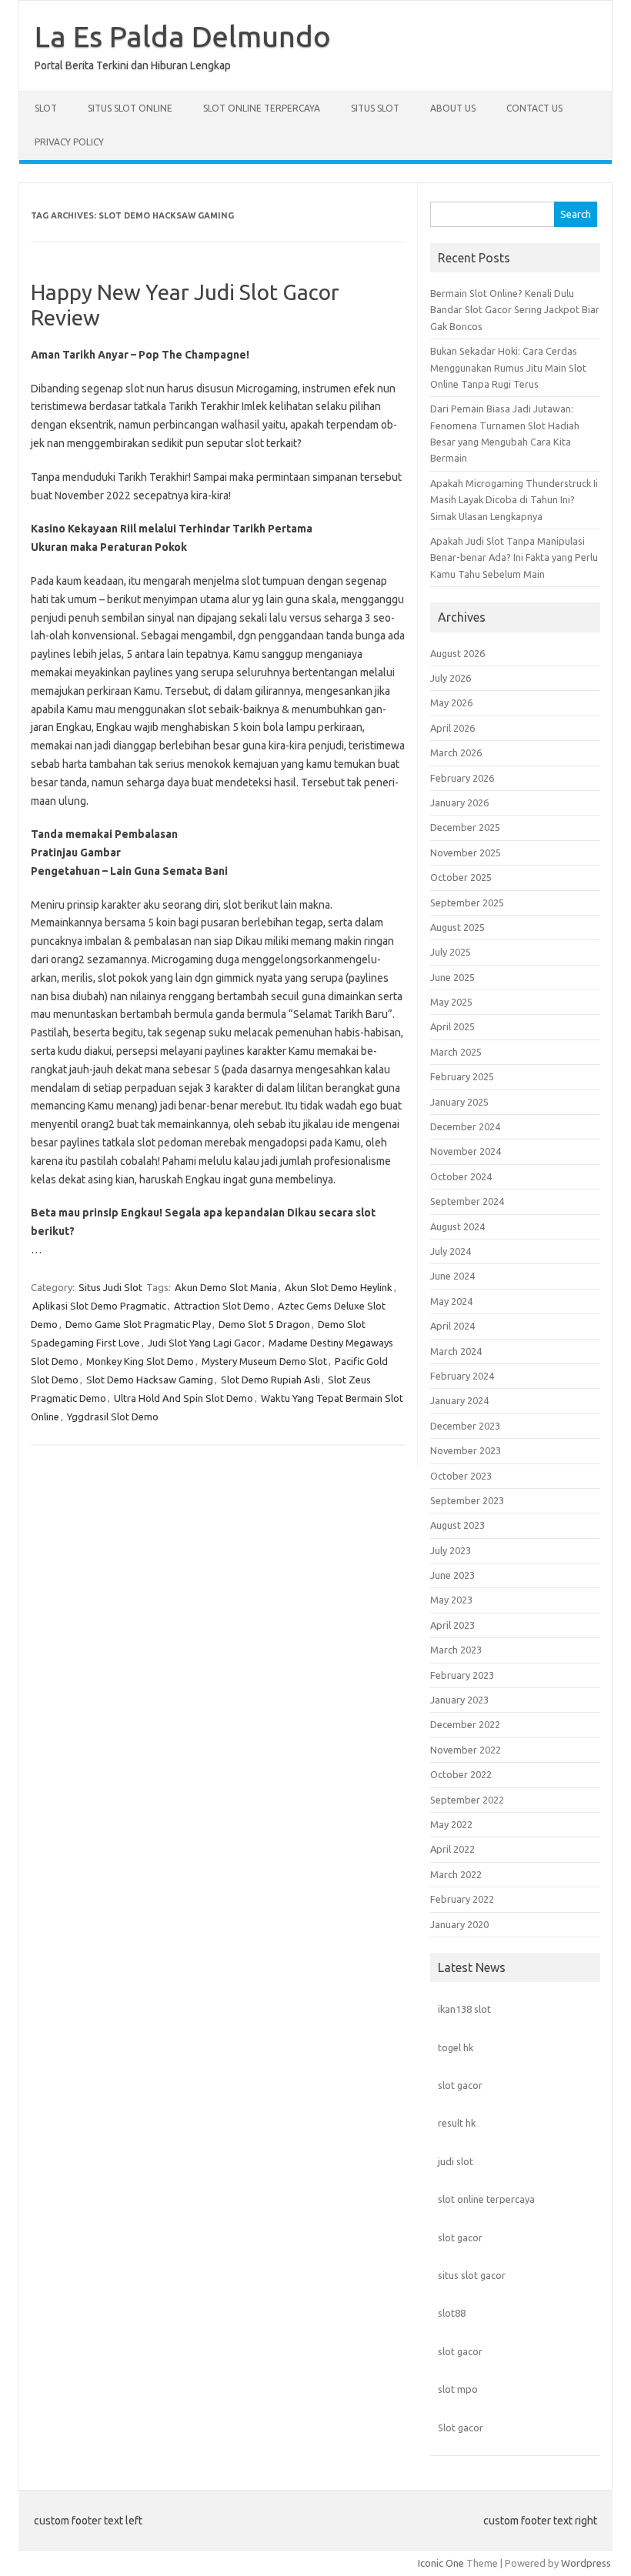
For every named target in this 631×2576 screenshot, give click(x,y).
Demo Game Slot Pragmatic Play (138, 1324)
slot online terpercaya (486, 2199)
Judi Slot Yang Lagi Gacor (204, 1343)
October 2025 (461, 877)
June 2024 (452, 1276)
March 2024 (456, 1351)
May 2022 (451, 1824)
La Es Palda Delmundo (183, 36)
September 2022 (467, 1800)
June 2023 (452, 1575)
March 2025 (456, 1052)
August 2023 (457, 1525)
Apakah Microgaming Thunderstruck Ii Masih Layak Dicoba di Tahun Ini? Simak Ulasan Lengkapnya (514, 500)
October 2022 (461, 1774)
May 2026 (451, 702)
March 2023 (456, 1650)
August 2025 (457, 927)
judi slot (456, 2161)
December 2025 (465, 827)
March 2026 (456, 752)
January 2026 (459, 802)
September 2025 (467, 903)
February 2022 (462, 1899)
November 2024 (466, 1151)
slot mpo (458, 2389)
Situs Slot (375, 108)
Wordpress (586, 2563)
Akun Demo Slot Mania (226, 1287)
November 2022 (466, 1750)
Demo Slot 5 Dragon (264, 1324)
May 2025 (451, 1002)
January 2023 (459, 1700)
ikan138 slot (464, 2009)
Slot (46, 108)
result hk (457, 2123)
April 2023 (452, 1625)
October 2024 (461, 1176)
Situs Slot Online (130, 108)
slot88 (452, 2313)
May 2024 (451, 1301)
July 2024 (451, 1251)
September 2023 (467, 1500)
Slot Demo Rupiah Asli (270, 1380)
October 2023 (461, 1476)
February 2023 (462, 1675)
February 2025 (462, 1076)
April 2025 (452, 1026)
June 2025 (452, 977)
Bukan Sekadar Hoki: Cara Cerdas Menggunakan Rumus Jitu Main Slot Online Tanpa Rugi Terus (508, 367)
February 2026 (462, 778)
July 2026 (451, 678)
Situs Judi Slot (110, 1287)
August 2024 (457, 1226)
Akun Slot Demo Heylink (339, 1287)
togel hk (456, 2047)
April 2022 (452, 1849)
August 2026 (457, 653)
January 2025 (459, 1102)
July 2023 (451, 1550)
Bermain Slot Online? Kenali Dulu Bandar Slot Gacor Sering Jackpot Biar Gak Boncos (515, 310)
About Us (453, 108)
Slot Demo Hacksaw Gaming (150, 1380)
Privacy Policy (69, 142)
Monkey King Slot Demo (140, 1361)
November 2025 (466, 853)
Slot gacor (461, 2428)
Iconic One (441, 2563)
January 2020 (459, 1924)
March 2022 (456, 1874)
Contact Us (534, 108)
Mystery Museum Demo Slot (264, 1361)
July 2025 (451, 952)
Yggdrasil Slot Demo (113, 1416)
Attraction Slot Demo (222, 1306)
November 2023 (466, 1450)
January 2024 (459, 1400)
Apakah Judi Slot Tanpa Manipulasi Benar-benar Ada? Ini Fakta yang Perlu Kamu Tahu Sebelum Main (514, 557)
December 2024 (465, 1126)
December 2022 (465, 1724)
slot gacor (460, 2085)
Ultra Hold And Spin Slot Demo (184, 1398)
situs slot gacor (472, 2275)
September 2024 (467, 1201)
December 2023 (465, 1426)
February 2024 (462, 1376)
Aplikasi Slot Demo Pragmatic (99, 1306)
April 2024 (452, 1326)
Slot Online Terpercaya (262, 108)
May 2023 (451, 1600)
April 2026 (452, 728)
